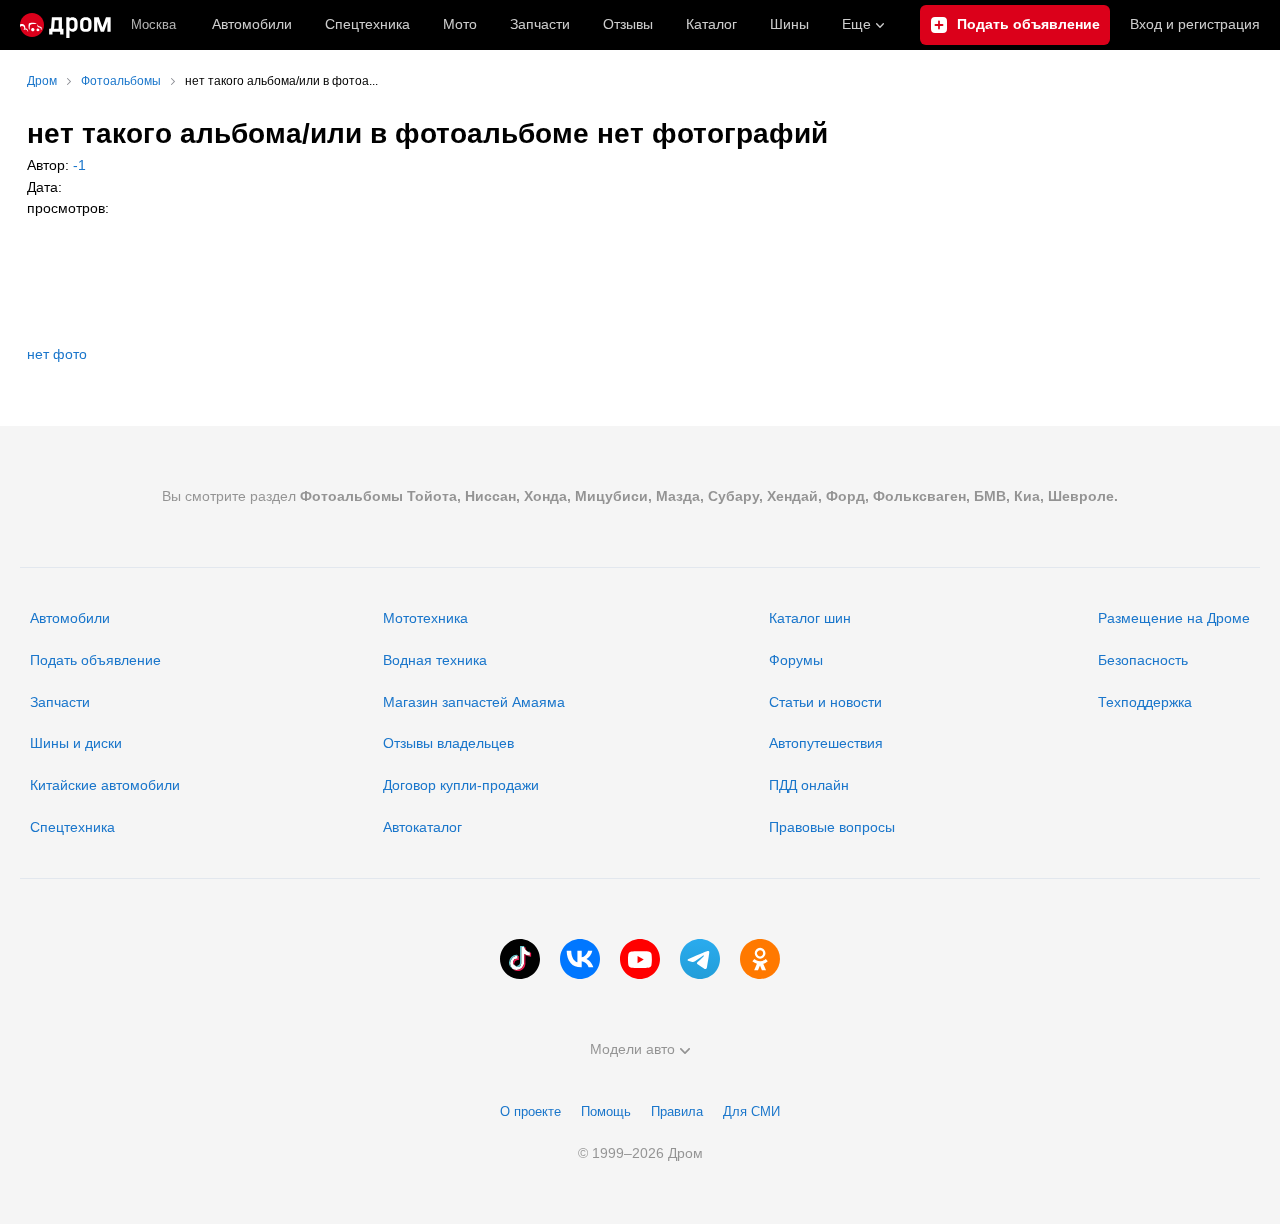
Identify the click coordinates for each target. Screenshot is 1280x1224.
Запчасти (540, 24)
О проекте (530, 1111)
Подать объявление (95, 660)
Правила (677, 1111)
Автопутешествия (826, 743)
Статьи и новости (825, 702)
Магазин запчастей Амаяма (474, 702)
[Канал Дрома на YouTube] (640, 959)
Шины (789, 24)
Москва (153, 24)
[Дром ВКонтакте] (580, 959)
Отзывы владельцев (448, 743)
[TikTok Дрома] (520, 959)
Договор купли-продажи (461, 785)
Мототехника (425, 618)
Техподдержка (1145, 702)
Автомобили (252, 24)
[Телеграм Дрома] (700, 959)
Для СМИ (751, 1111)
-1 (77, 165)
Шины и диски (76, 743)
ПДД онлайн (809, 785)
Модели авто (632, 1049)
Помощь (606, 1111)
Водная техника (435, 660)
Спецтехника (72, 827)
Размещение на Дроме (1174, 618)
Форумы (796, 660)
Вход (1195, 24)
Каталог (711, 24)
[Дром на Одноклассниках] (760, 959)
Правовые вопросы (832, 827)
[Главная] (65, 25)
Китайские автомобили (105, 785)
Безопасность (1143, 660)
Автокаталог (422, 827)
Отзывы (628, 24)
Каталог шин (810, 618)
